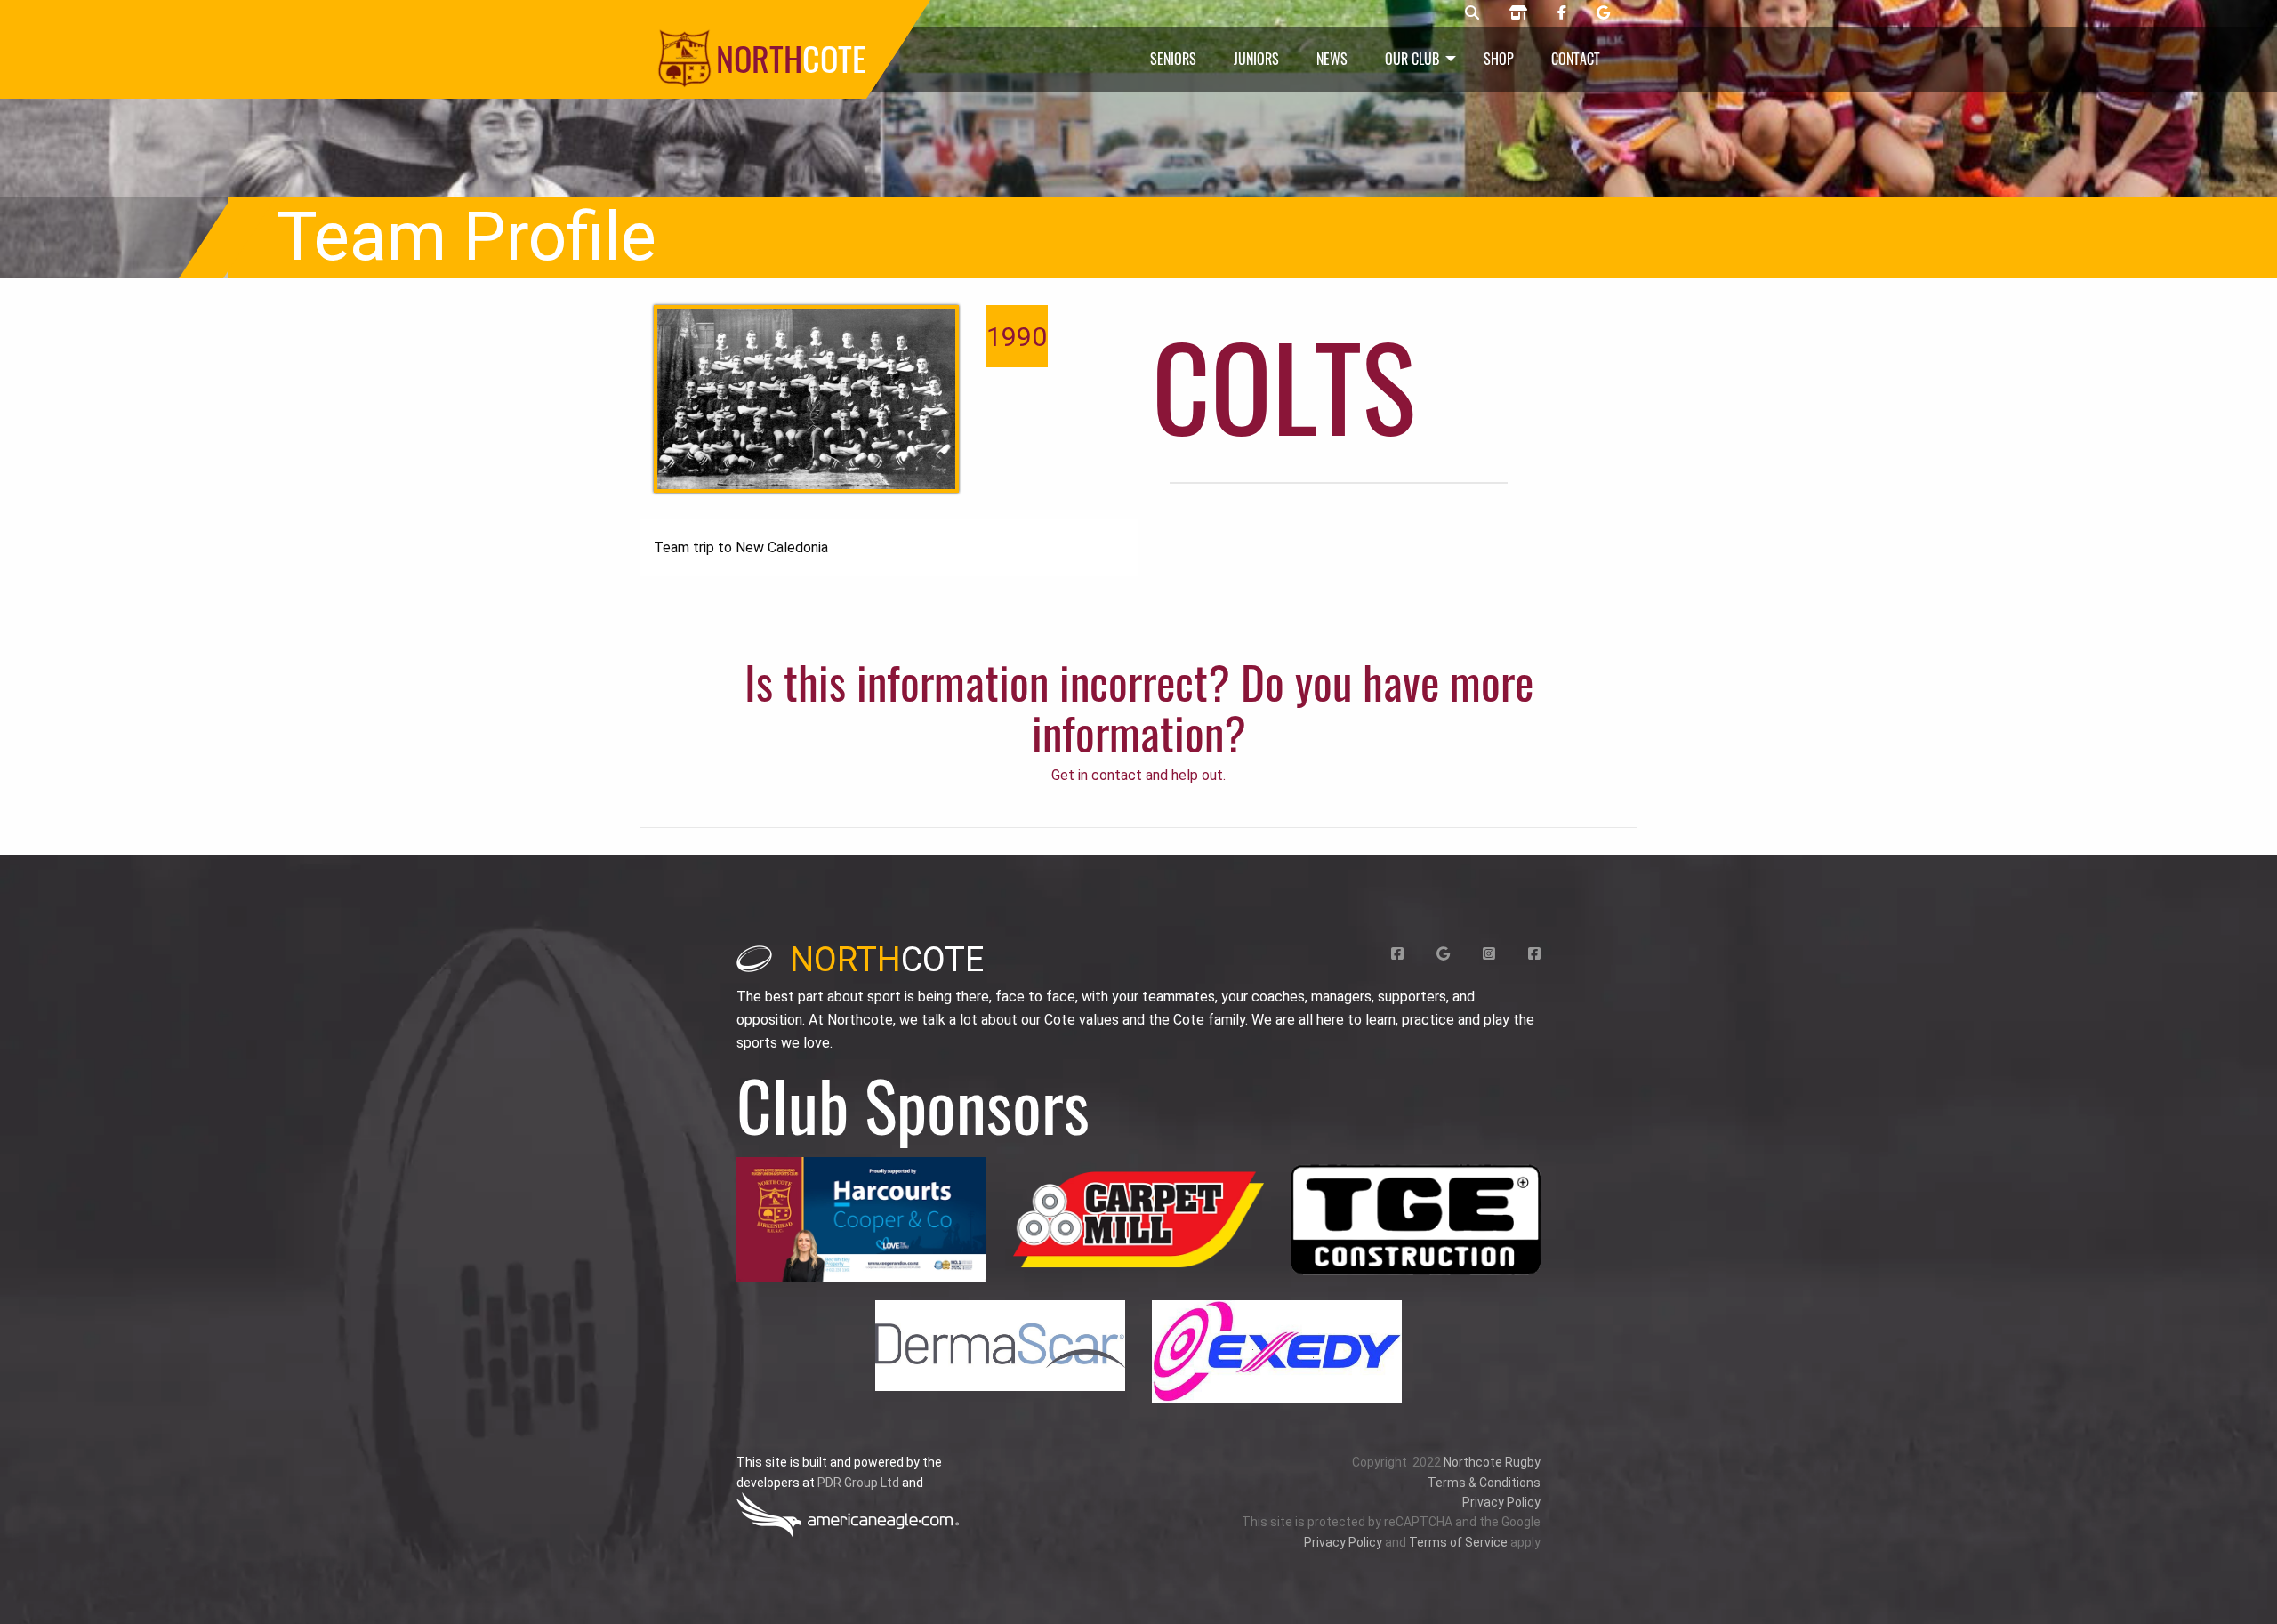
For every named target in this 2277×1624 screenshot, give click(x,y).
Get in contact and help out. (1138, 775)
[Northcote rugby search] (1472, 13)
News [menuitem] (1332, 59)
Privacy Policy (1501, 1502)
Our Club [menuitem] (1412, 59)
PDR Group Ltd (858, 1483)
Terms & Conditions (1484, 1483)
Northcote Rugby (1492, 1462)
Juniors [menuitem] (1256, 59)
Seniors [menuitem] (1173, 59)
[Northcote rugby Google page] (1603, 13)
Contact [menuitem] (1576, 59)
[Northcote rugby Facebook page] (1562, 13)
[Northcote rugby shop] (1518, 13)
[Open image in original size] (861, 1220)
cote (887, 960)
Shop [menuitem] (1499, 59)
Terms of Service (1458, 1542)
